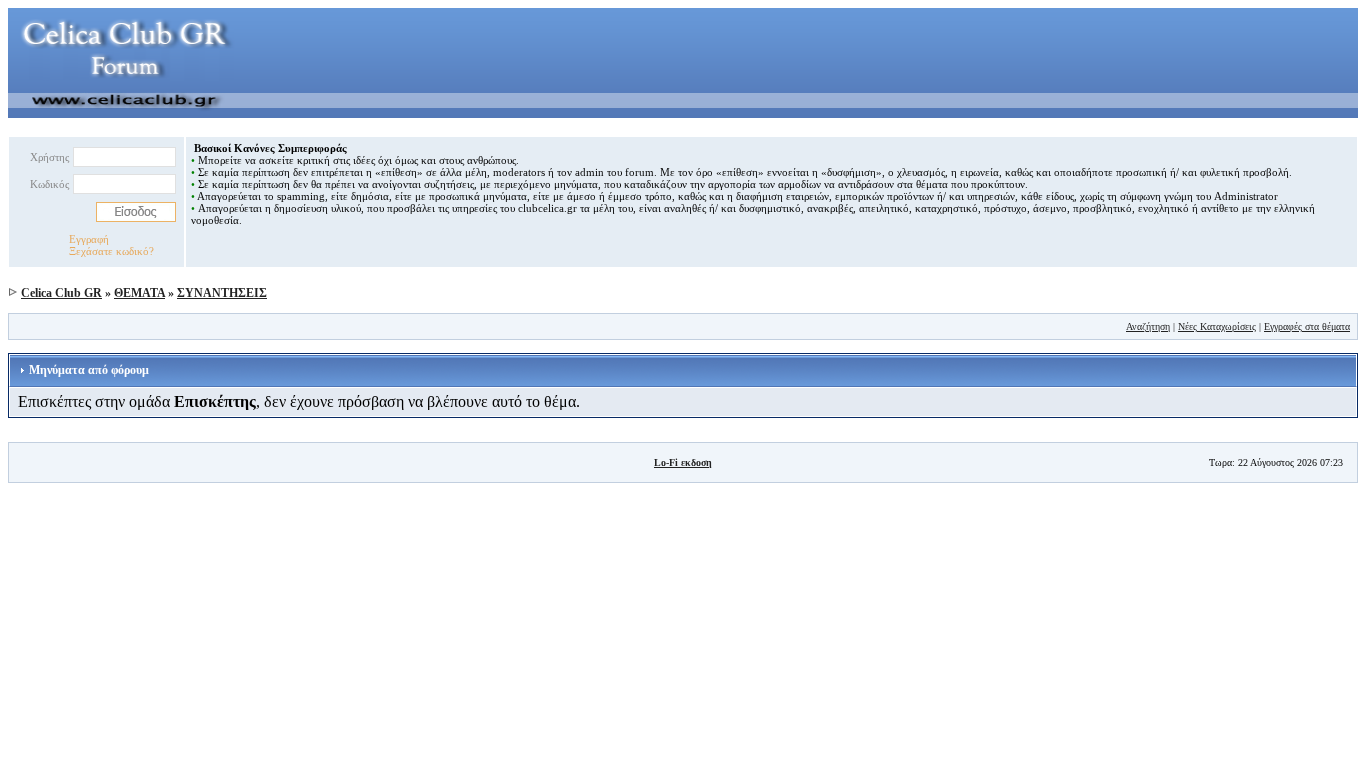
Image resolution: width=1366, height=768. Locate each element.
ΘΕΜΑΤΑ (139, 293)
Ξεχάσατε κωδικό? (111, 251)
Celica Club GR (61, 293)
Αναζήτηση (1148, 326)
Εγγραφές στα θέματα (1307, 326)
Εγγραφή (89, 239)
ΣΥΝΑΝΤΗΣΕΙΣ (222, 293)
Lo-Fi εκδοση (683, 462)
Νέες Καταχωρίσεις (1217, 326)
